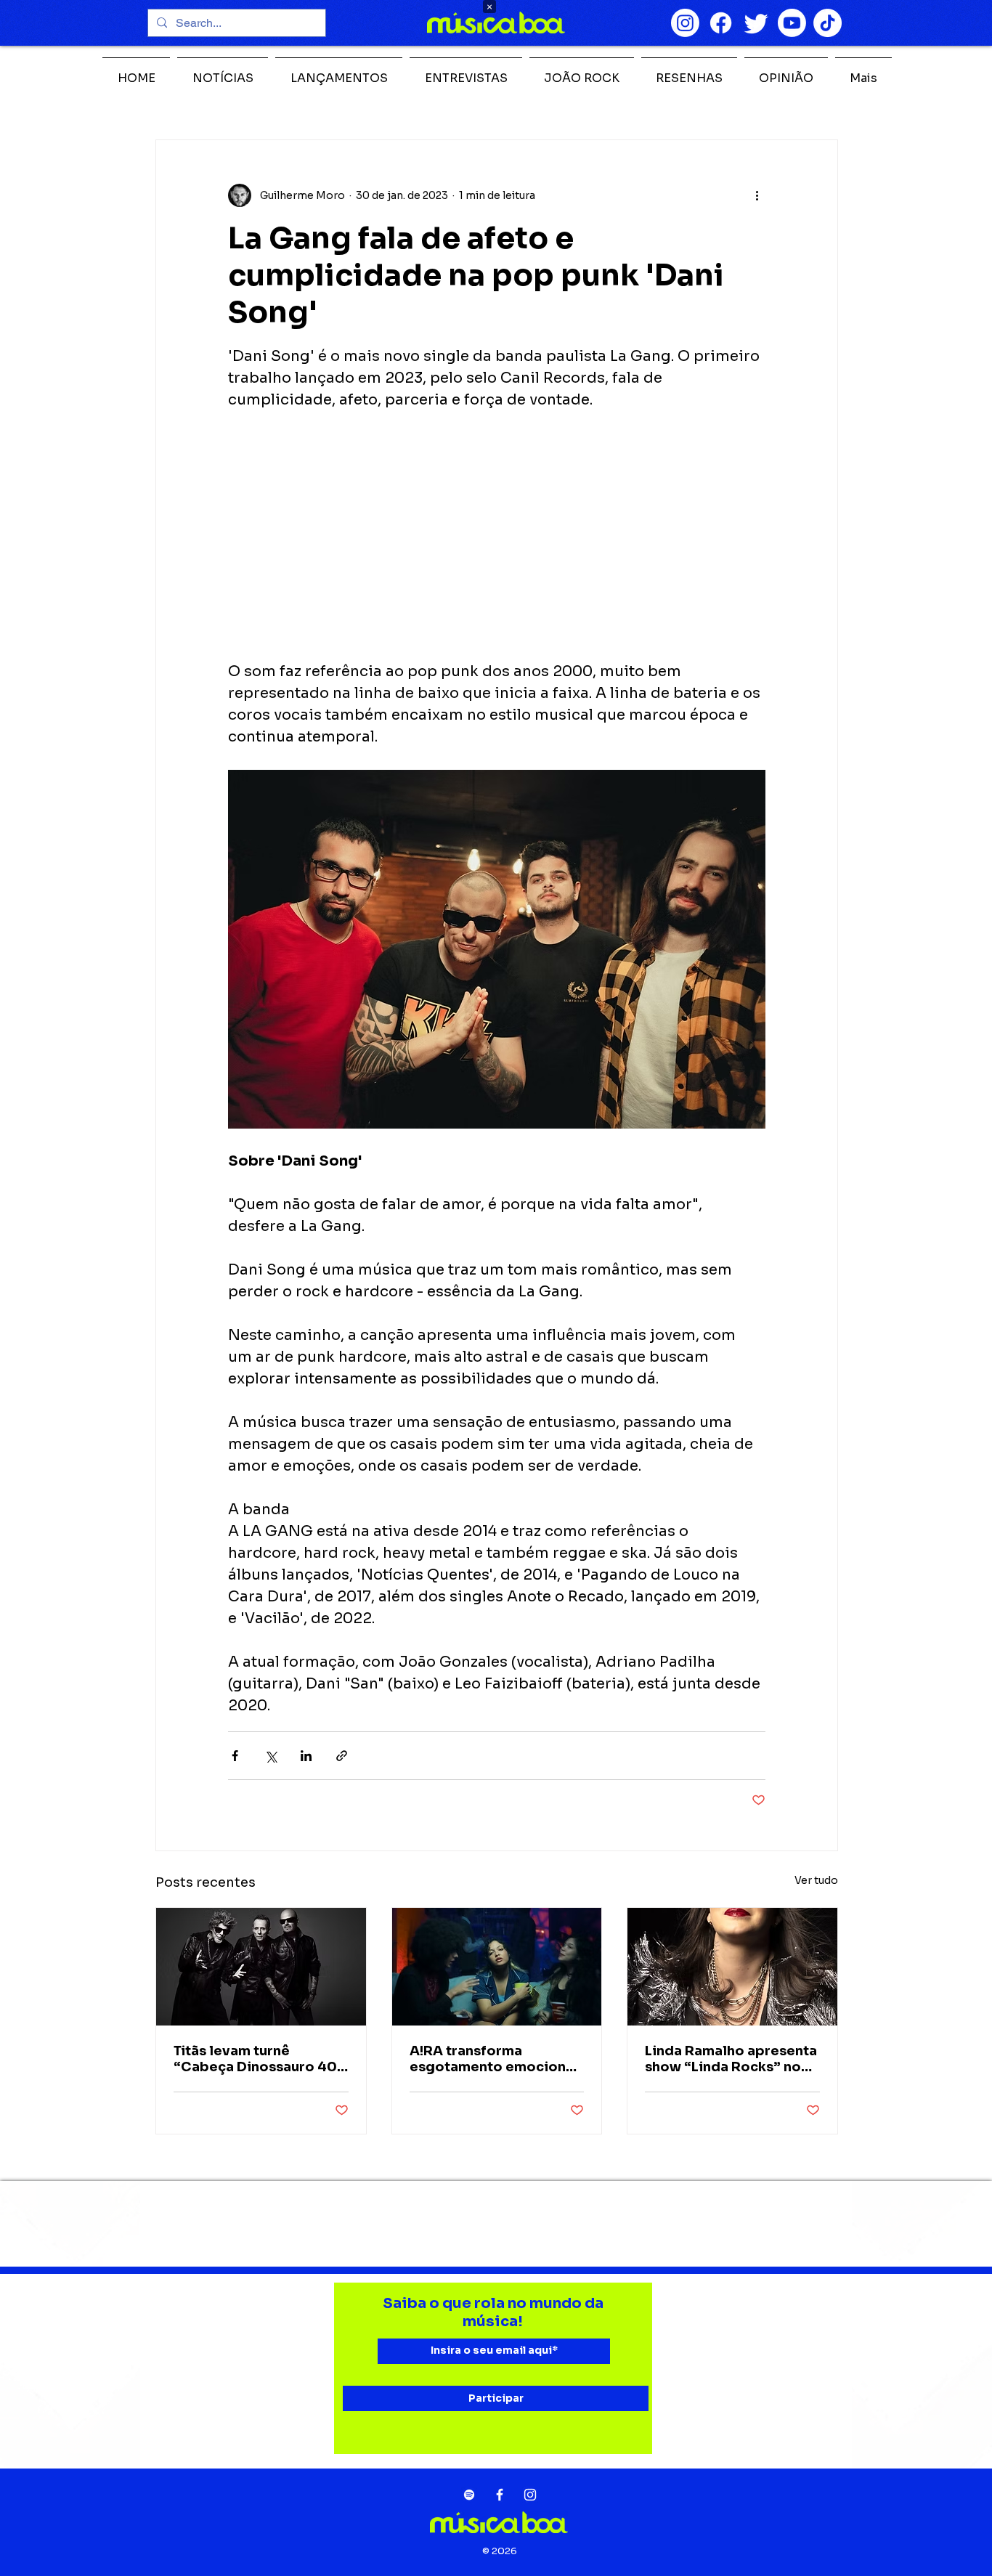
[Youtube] (792, 23)
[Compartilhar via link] (342, 1756)
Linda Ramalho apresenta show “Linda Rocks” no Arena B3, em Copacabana (731, 2059)
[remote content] (497, 536)
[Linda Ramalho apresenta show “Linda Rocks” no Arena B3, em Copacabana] (732, 1967)
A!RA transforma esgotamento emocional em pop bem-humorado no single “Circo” (494, 2059)
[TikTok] (828, 23)
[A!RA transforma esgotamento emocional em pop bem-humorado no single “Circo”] (497, 1967)
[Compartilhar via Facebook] (235, 1756)
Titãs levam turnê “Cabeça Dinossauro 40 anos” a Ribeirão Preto (255, 2059)
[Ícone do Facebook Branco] (500, 2495)
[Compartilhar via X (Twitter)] (271, 1756)
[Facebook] (721, 23)
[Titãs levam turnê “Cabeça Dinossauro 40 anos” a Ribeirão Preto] (261, 1967)
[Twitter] (756, 23)
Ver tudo (816, 1880)
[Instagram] (685, 23)
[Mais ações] (757, 195)
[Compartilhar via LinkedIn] (306, 1756)
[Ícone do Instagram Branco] (530, 2495)
